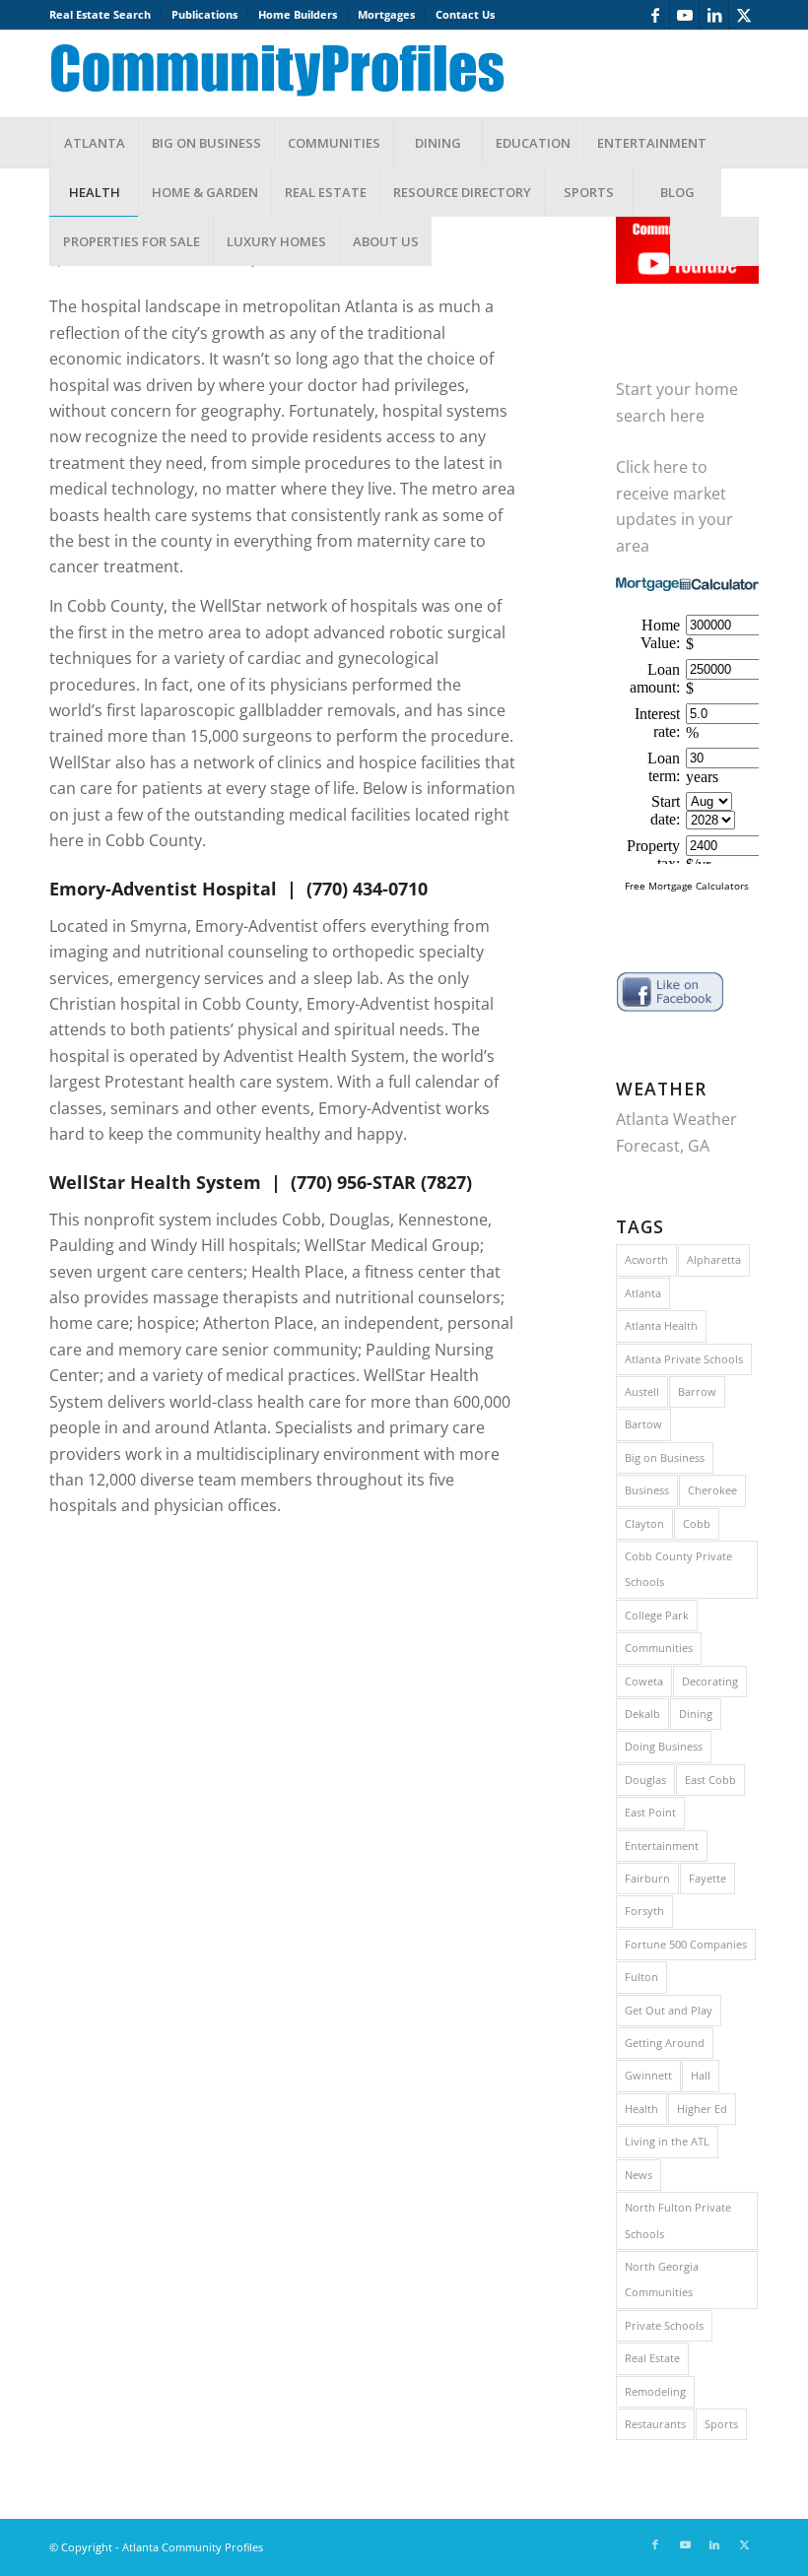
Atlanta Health (661, 1325)
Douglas (645, 1780)
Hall (701, 2075)
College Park (657, 1615)
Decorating (710, 1681)
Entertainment (662, 1846)
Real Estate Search (100, 14)
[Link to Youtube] (684, 15)
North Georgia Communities (662, 2279)
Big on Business (665, 1457)
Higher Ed (702, 2109)
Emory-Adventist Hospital (163, 889)
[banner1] (293, 74)
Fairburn (647, 1878)
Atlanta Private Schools (684, 1359)
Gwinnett (648, 2075)
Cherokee (712, 1490)
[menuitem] (105, 15)
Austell (642, 1391)
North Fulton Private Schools (678, 2220)
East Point (650, 1812)
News (639, 2175)
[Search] (714, 241)
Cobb (697, 1523)
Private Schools (664, 2325)
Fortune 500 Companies (686, 1944)
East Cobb (710, 1780)
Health (641, 2109)
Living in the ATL (667, 2141)
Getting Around (665, 2043)
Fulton (641, 1977)
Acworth (646, 1259)
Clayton (644, 1523)
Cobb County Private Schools (678, 1569)
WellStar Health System (155, 1182)
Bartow (643, 1424)
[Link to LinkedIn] (714, 15)
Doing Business (664, 1746)
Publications (204, 14)
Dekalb (642, 1714)
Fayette (707, 1878)
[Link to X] (744, 15)
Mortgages (386, 14)
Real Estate (652, 2358)
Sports (721, 2424)
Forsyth (644, 1911)
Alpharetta (714, 1259)
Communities (659, 1648)
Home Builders (298, 14)
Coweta (644, 1681)
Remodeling (655, 2391)
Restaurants (655, 2424)
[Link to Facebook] (655, 15)
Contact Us (465, 14)
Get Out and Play (669, 2010)
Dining (696, 1714)
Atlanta (643, 1293)
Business (647, 1490)
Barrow (697, 1391)
